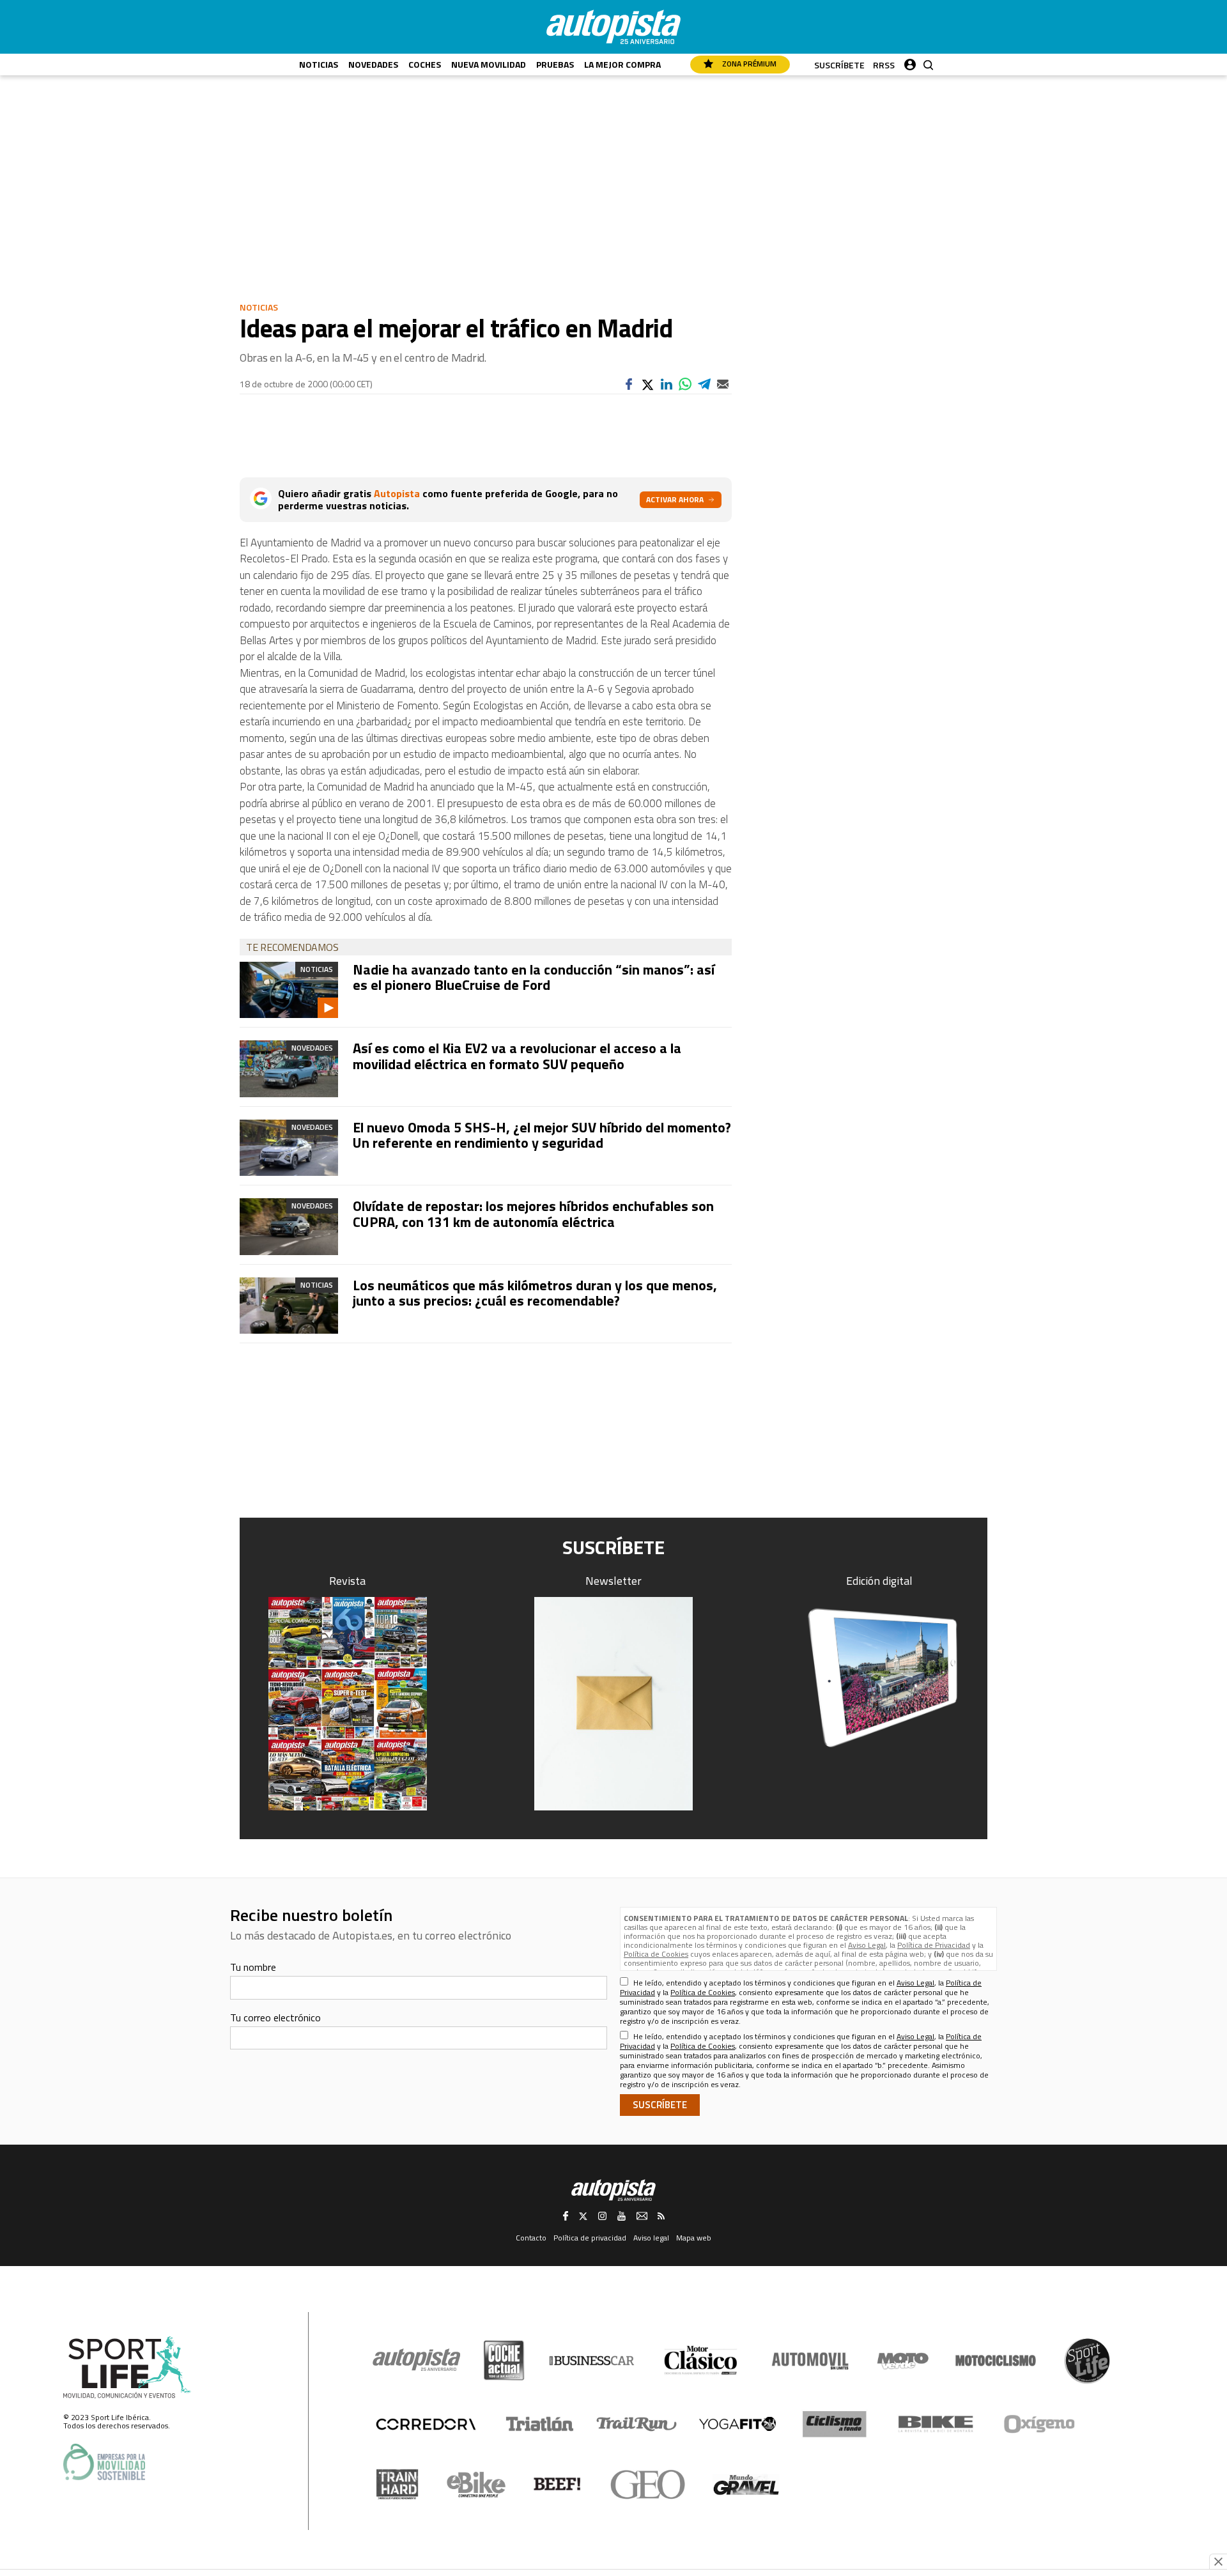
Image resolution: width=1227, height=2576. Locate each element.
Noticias (319, 64)
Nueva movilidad (489, 64)
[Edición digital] (880, 1678)
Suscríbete (839, 65)
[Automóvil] (810, 2361)
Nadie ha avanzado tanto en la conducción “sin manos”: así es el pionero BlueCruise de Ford (534, 977)
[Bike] (936, 2424)
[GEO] (648, 2485)
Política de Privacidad (934, 1945)
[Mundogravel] (746, 2485)
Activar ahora (675, 499)
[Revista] (348, 1704)
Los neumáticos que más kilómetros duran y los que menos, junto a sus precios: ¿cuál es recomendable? (535, 1293)
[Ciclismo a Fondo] (834, 2424)
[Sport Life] (1087, 2361)
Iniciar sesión (910, 62)
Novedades (373, 64)
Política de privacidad (590, 2238)
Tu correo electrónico (275, 2017)
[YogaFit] (737, 2424)
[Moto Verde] (903, 2361)
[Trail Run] (637, 2424)
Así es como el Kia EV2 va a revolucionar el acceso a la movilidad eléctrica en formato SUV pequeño (517, 1056)
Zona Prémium (748, 64)
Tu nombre (253, 1967)
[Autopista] (613, 27)
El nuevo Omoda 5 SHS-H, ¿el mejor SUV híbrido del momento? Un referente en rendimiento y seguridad (542, 1135)
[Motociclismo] (996, 2361)
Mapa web (694, 2238)
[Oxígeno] (1042, 2424)
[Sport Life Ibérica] (127, 2368)
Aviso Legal (867, 1945)
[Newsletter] (613, 1704)
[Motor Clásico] (701, 2360)
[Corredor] (426, 2424)
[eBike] (476, 2485)
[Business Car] (591, 2361)
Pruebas (555, 64)
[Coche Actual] (504, 2360)
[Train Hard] (397, 2484)
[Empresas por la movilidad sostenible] (104, 2462)
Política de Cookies (656, 1954)
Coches (425, 64)
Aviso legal (651, 2238)
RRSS (884, 65)
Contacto (531, 2238)
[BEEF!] (558, 2484)
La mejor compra (622, 64)
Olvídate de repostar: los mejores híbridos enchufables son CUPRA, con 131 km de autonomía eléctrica (533, 1214)
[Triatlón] (537, 2424)
